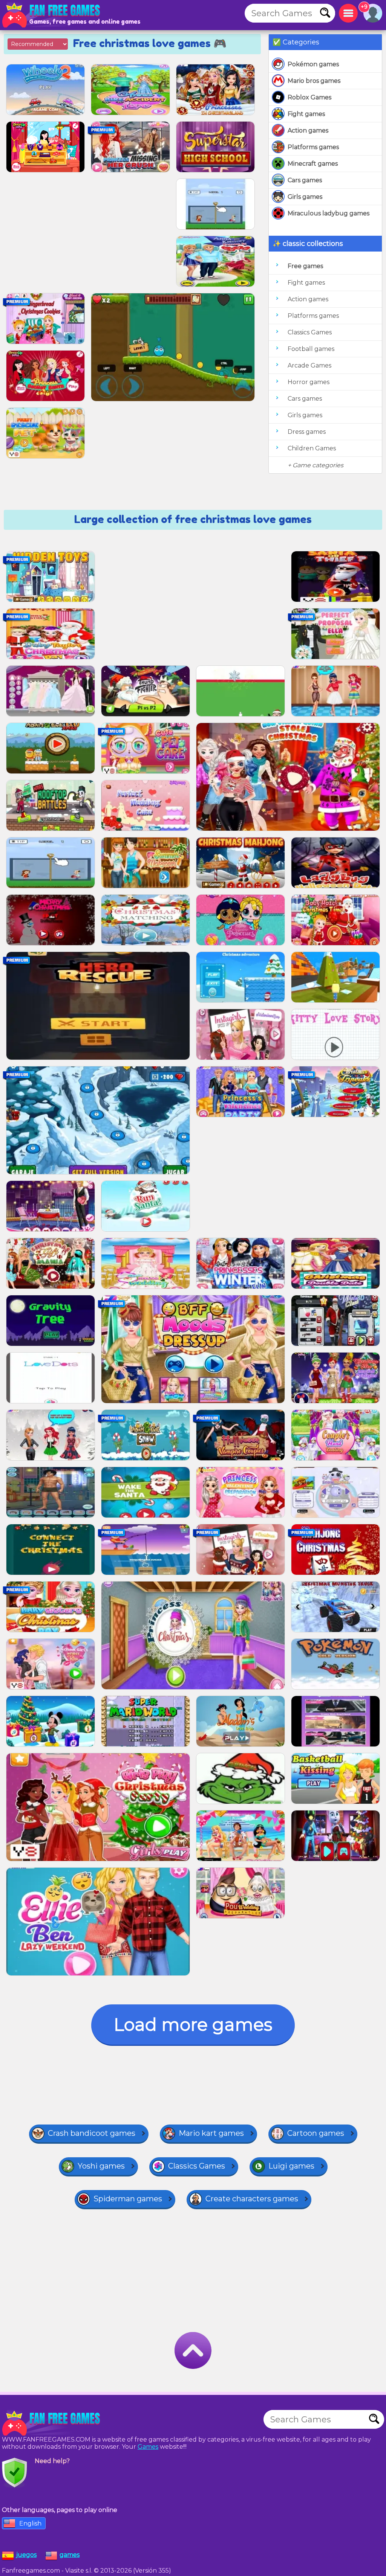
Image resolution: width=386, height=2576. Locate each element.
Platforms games (313, 147)
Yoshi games (101, 2166)
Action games (308, 130)
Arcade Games (309, 365)
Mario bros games (314, 81)
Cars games (305, 180)
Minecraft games (313, 164)
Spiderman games (128, 2199)
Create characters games (252, 2199)
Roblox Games (309, 97)
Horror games (309, 382)
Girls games (305, 197)
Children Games (312, 448)
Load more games (193, 2025)
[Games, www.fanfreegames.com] (53, 15)
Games (148, 2447)
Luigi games (291, 2166)
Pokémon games (313, 64)
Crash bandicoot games (92, 2133)
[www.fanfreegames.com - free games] (53, 2423)
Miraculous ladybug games (329, 213)
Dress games (307, 432)
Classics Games (310, 332)
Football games (311, 349)
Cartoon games (316, 2133)
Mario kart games (211, 2133)
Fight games (306, 114)
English (30, 2523)
